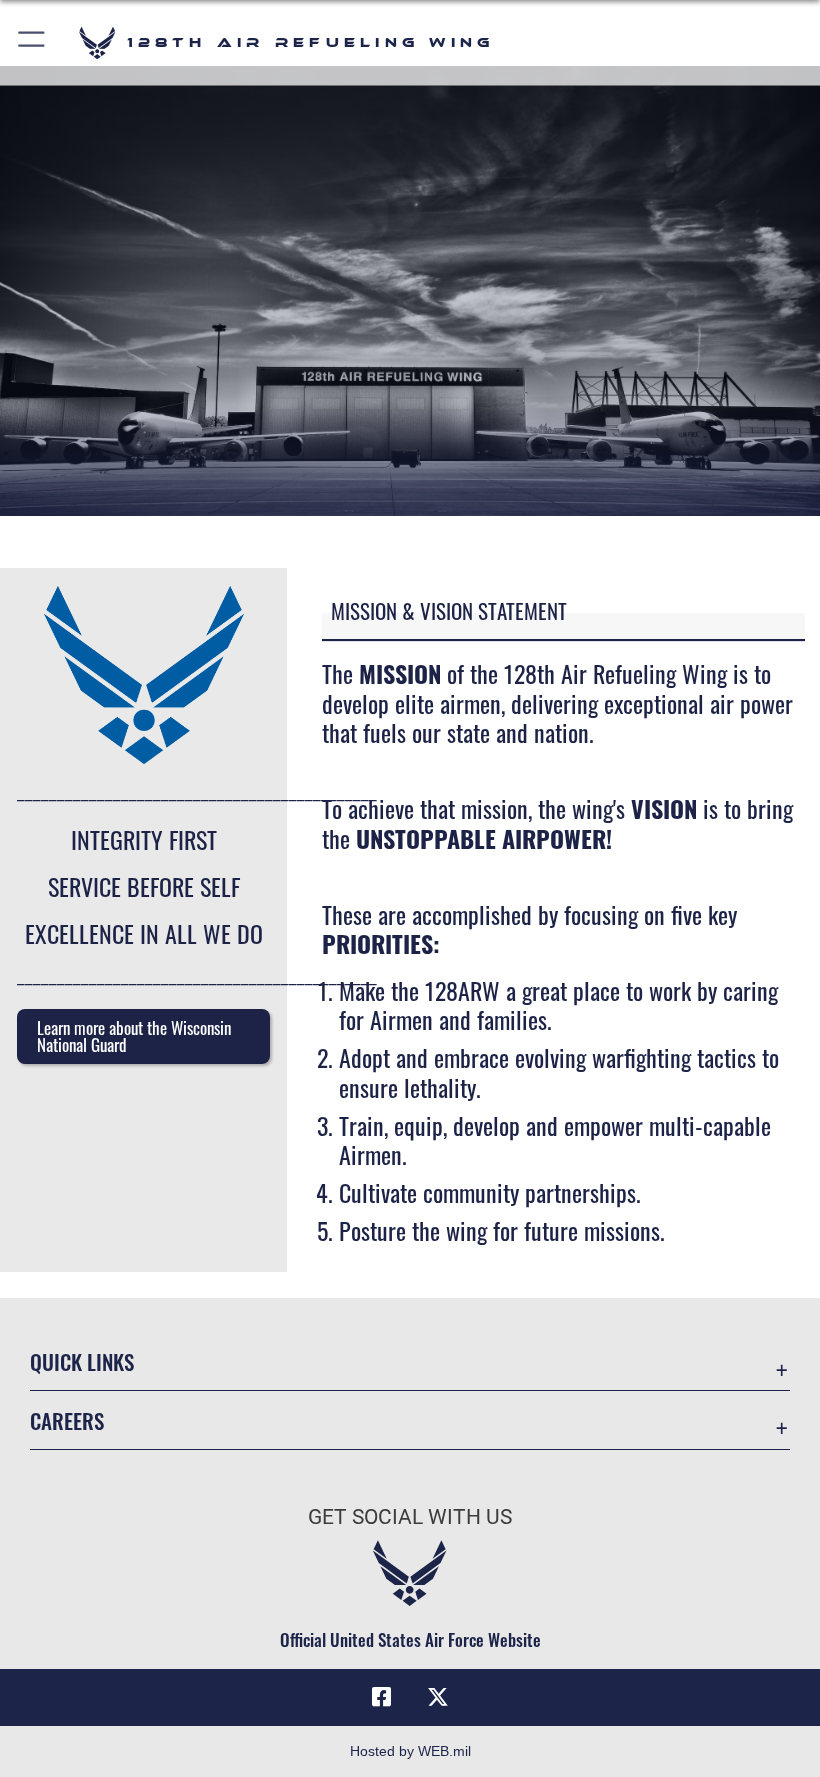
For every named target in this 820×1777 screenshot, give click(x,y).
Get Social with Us (410, 1517)
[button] (32, 42)
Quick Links (82, 1361)
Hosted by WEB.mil (410, 1751)
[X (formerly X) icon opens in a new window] (438, 1697)
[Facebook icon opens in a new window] (382, 1697)
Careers (67, 1420)
